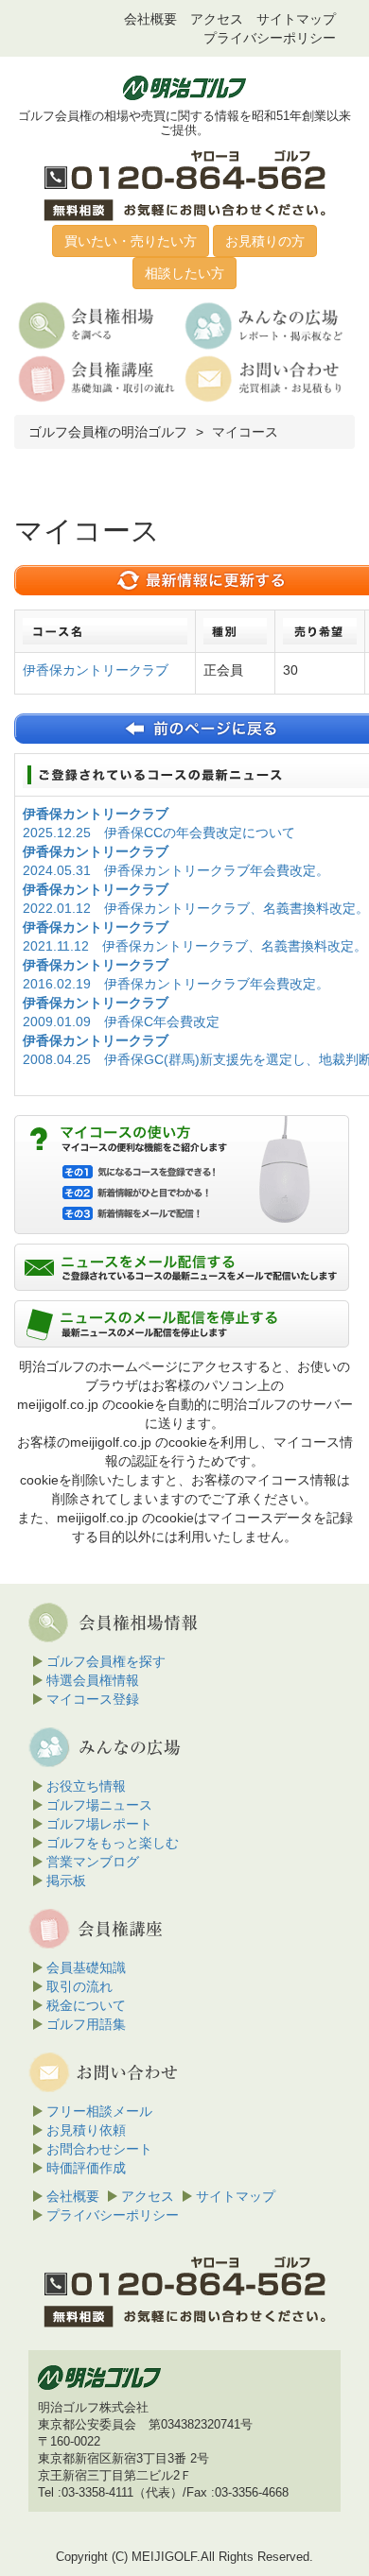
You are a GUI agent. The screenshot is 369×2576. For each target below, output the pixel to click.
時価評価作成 (86, 2168)
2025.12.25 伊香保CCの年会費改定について (159, 833)
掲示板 (66, 1880)
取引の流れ (79, 1986)
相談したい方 (184, 273)
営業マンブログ (93, 1862)
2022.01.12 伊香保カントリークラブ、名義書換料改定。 (196, 908)
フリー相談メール (99, 2111)
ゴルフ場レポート (99, 1824)
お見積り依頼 (86, 2130)
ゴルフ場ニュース (99, 1805)
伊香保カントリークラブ (96, 670)
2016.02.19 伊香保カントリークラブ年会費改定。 (176, 984)
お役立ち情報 (86, 1786)
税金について (86, 2005)
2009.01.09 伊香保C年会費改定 (121, 1022)
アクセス (217, 19)
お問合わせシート (99, 2149)
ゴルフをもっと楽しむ (113, 1843)
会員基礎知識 (86, 1967)
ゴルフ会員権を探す (106, 1661)
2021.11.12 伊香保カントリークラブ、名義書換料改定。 (195, 946)
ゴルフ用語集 (86, 2024)
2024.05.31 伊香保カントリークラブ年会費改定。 (176, 870)
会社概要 (150, 19)
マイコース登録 (93, 1699)
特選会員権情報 (93, 1680)
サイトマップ (296, 19)
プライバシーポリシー (270, 38)
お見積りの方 (265, 241)
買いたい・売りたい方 (131, 241)
